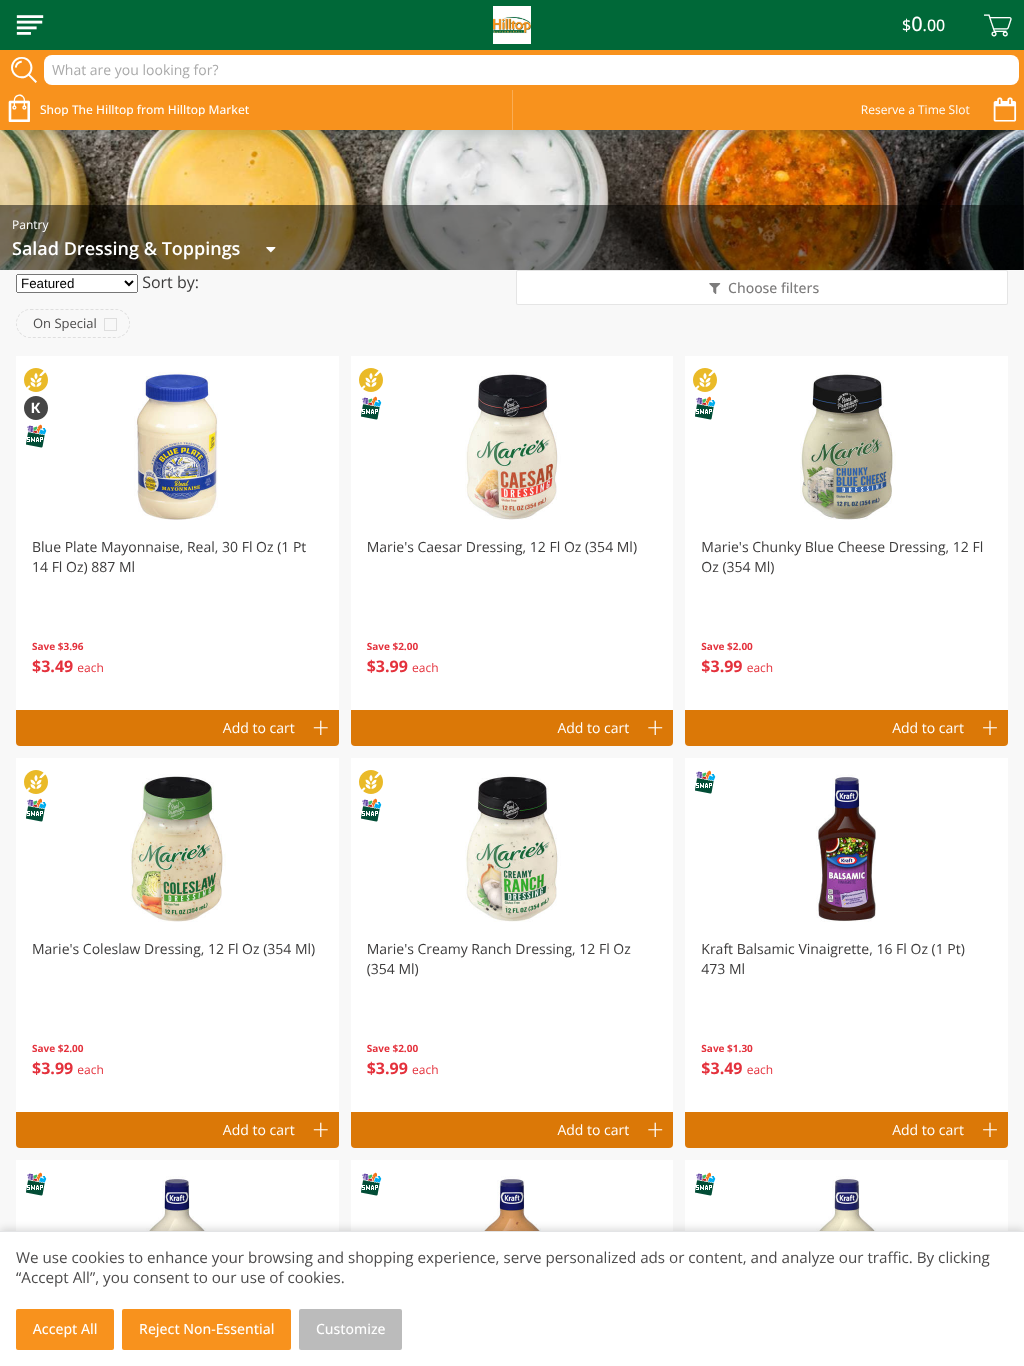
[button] (177, 533)
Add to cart (259, 728)
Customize (351, 1329)
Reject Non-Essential (206, 1329)
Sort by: (170, 282)
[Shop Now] (30, 25)
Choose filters (773, 288)
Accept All (65, 1329)
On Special (65, 323)
